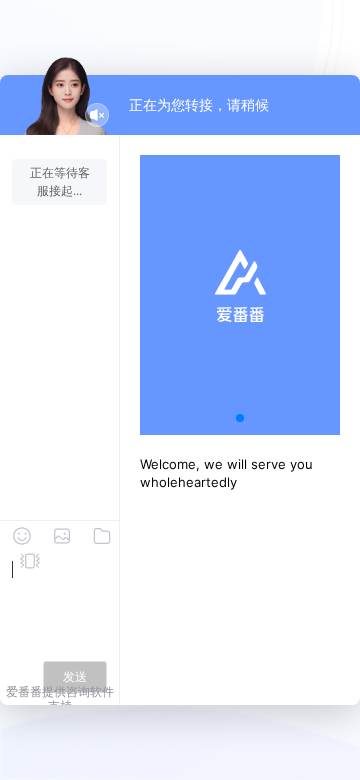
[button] (240, 418)
